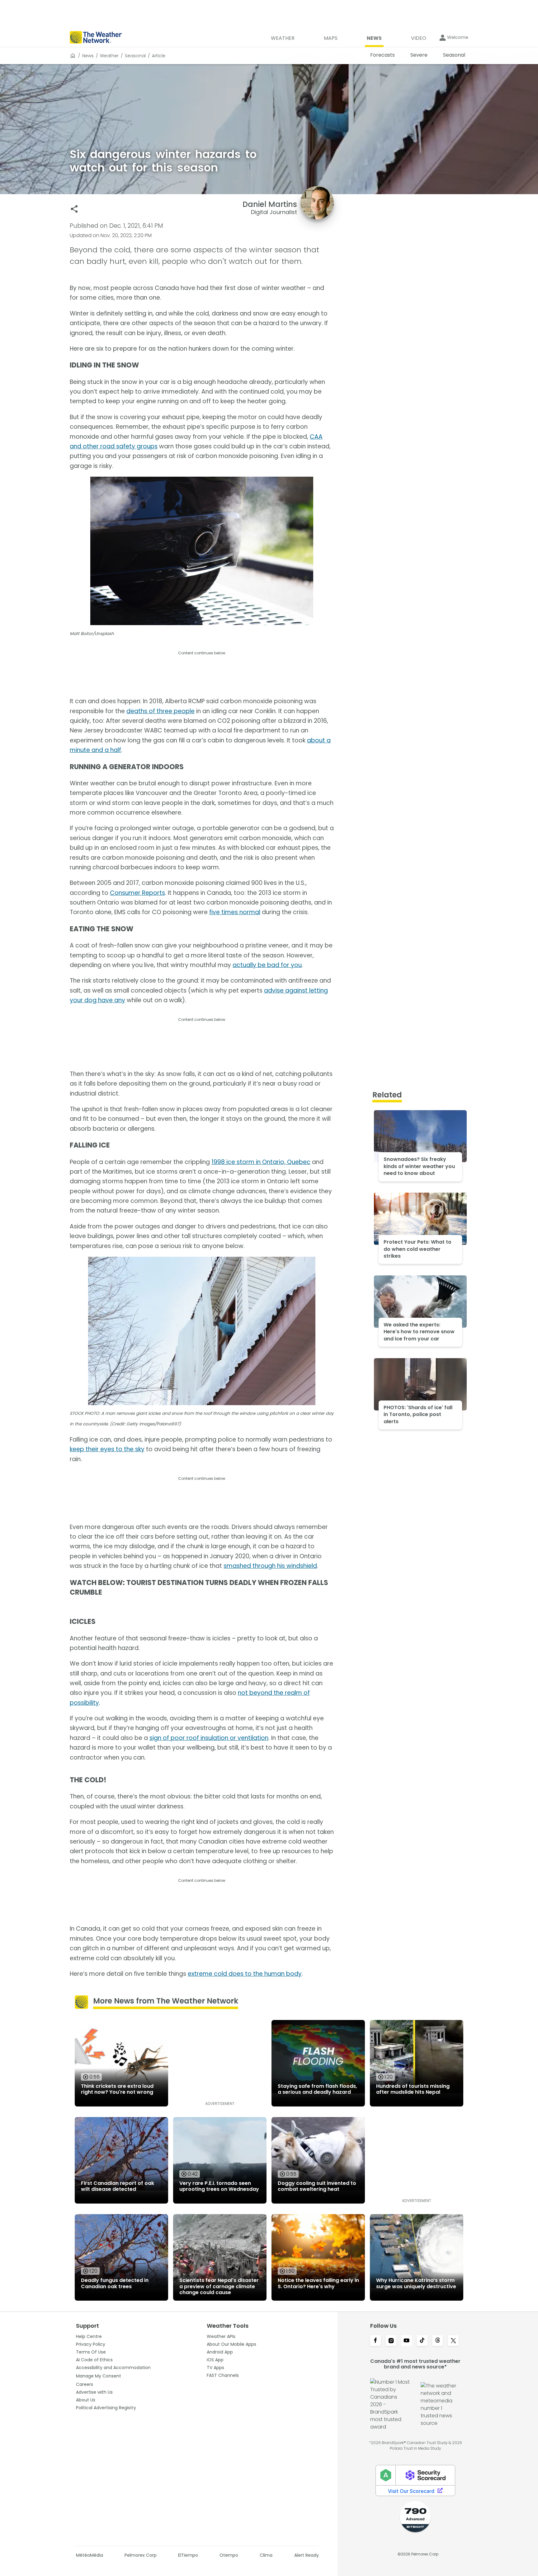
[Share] (74, 209)
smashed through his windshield (270, 1566)
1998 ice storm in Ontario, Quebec (261, 1162)
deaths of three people (160, 711)
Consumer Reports (137, 893)
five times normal (235, 912)
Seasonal (135, 56)
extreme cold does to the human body (245, 1974)
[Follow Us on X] (453, 2341)
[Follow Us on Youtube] (407, 2341)
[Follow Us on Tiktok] (422, 2341)
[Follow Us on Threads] (438, 2341)
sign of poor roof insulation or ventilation (209, 1738)
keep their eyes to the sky (107, 1449)
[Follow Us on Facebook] (375, 2341)
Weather (109, 56)
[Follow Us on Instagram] (391, 2341)
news (88, 56)
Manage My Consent (99, 2376)
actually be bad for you (267, 965)
